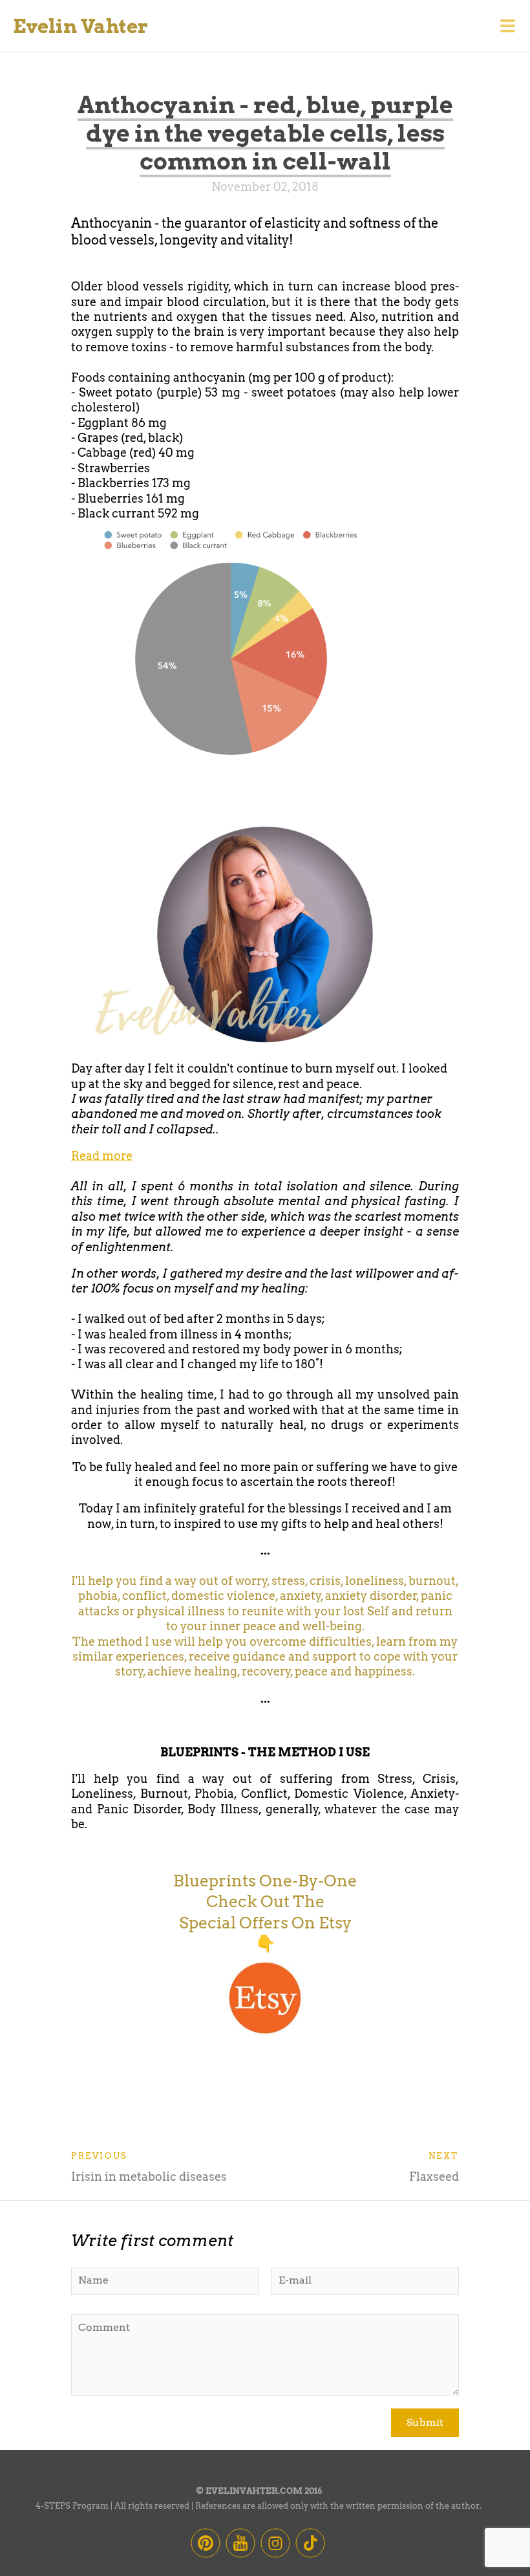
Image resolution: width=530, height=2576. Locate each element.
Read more (102, 1156)
